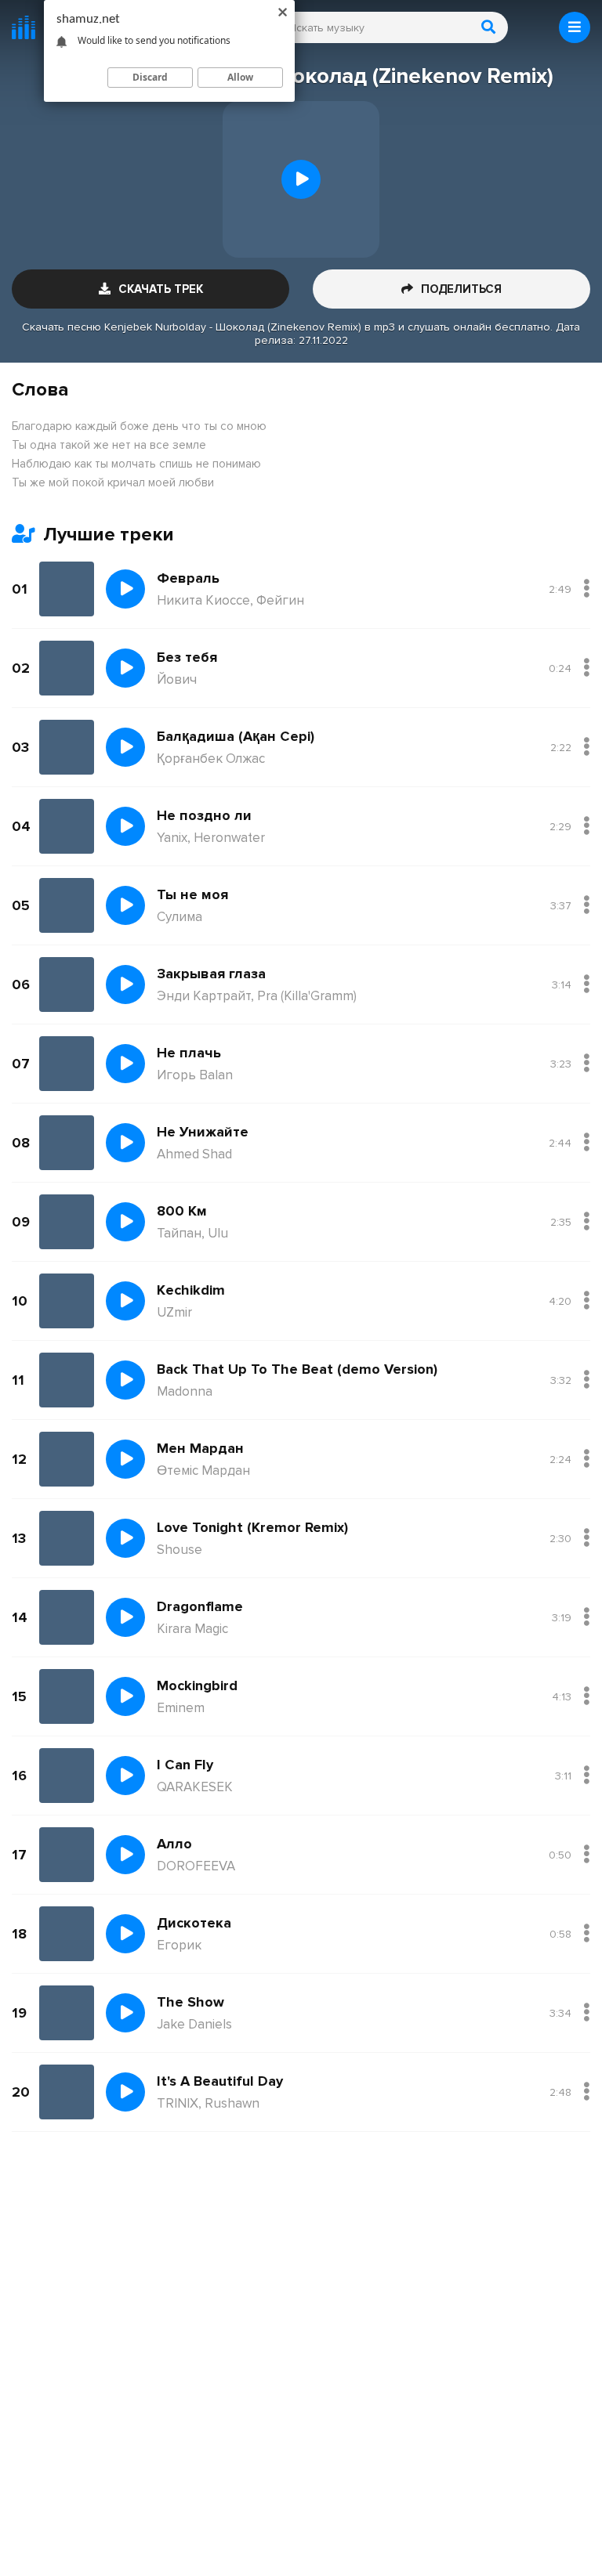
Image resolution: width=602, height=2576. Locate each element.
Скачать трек (161, 289)
